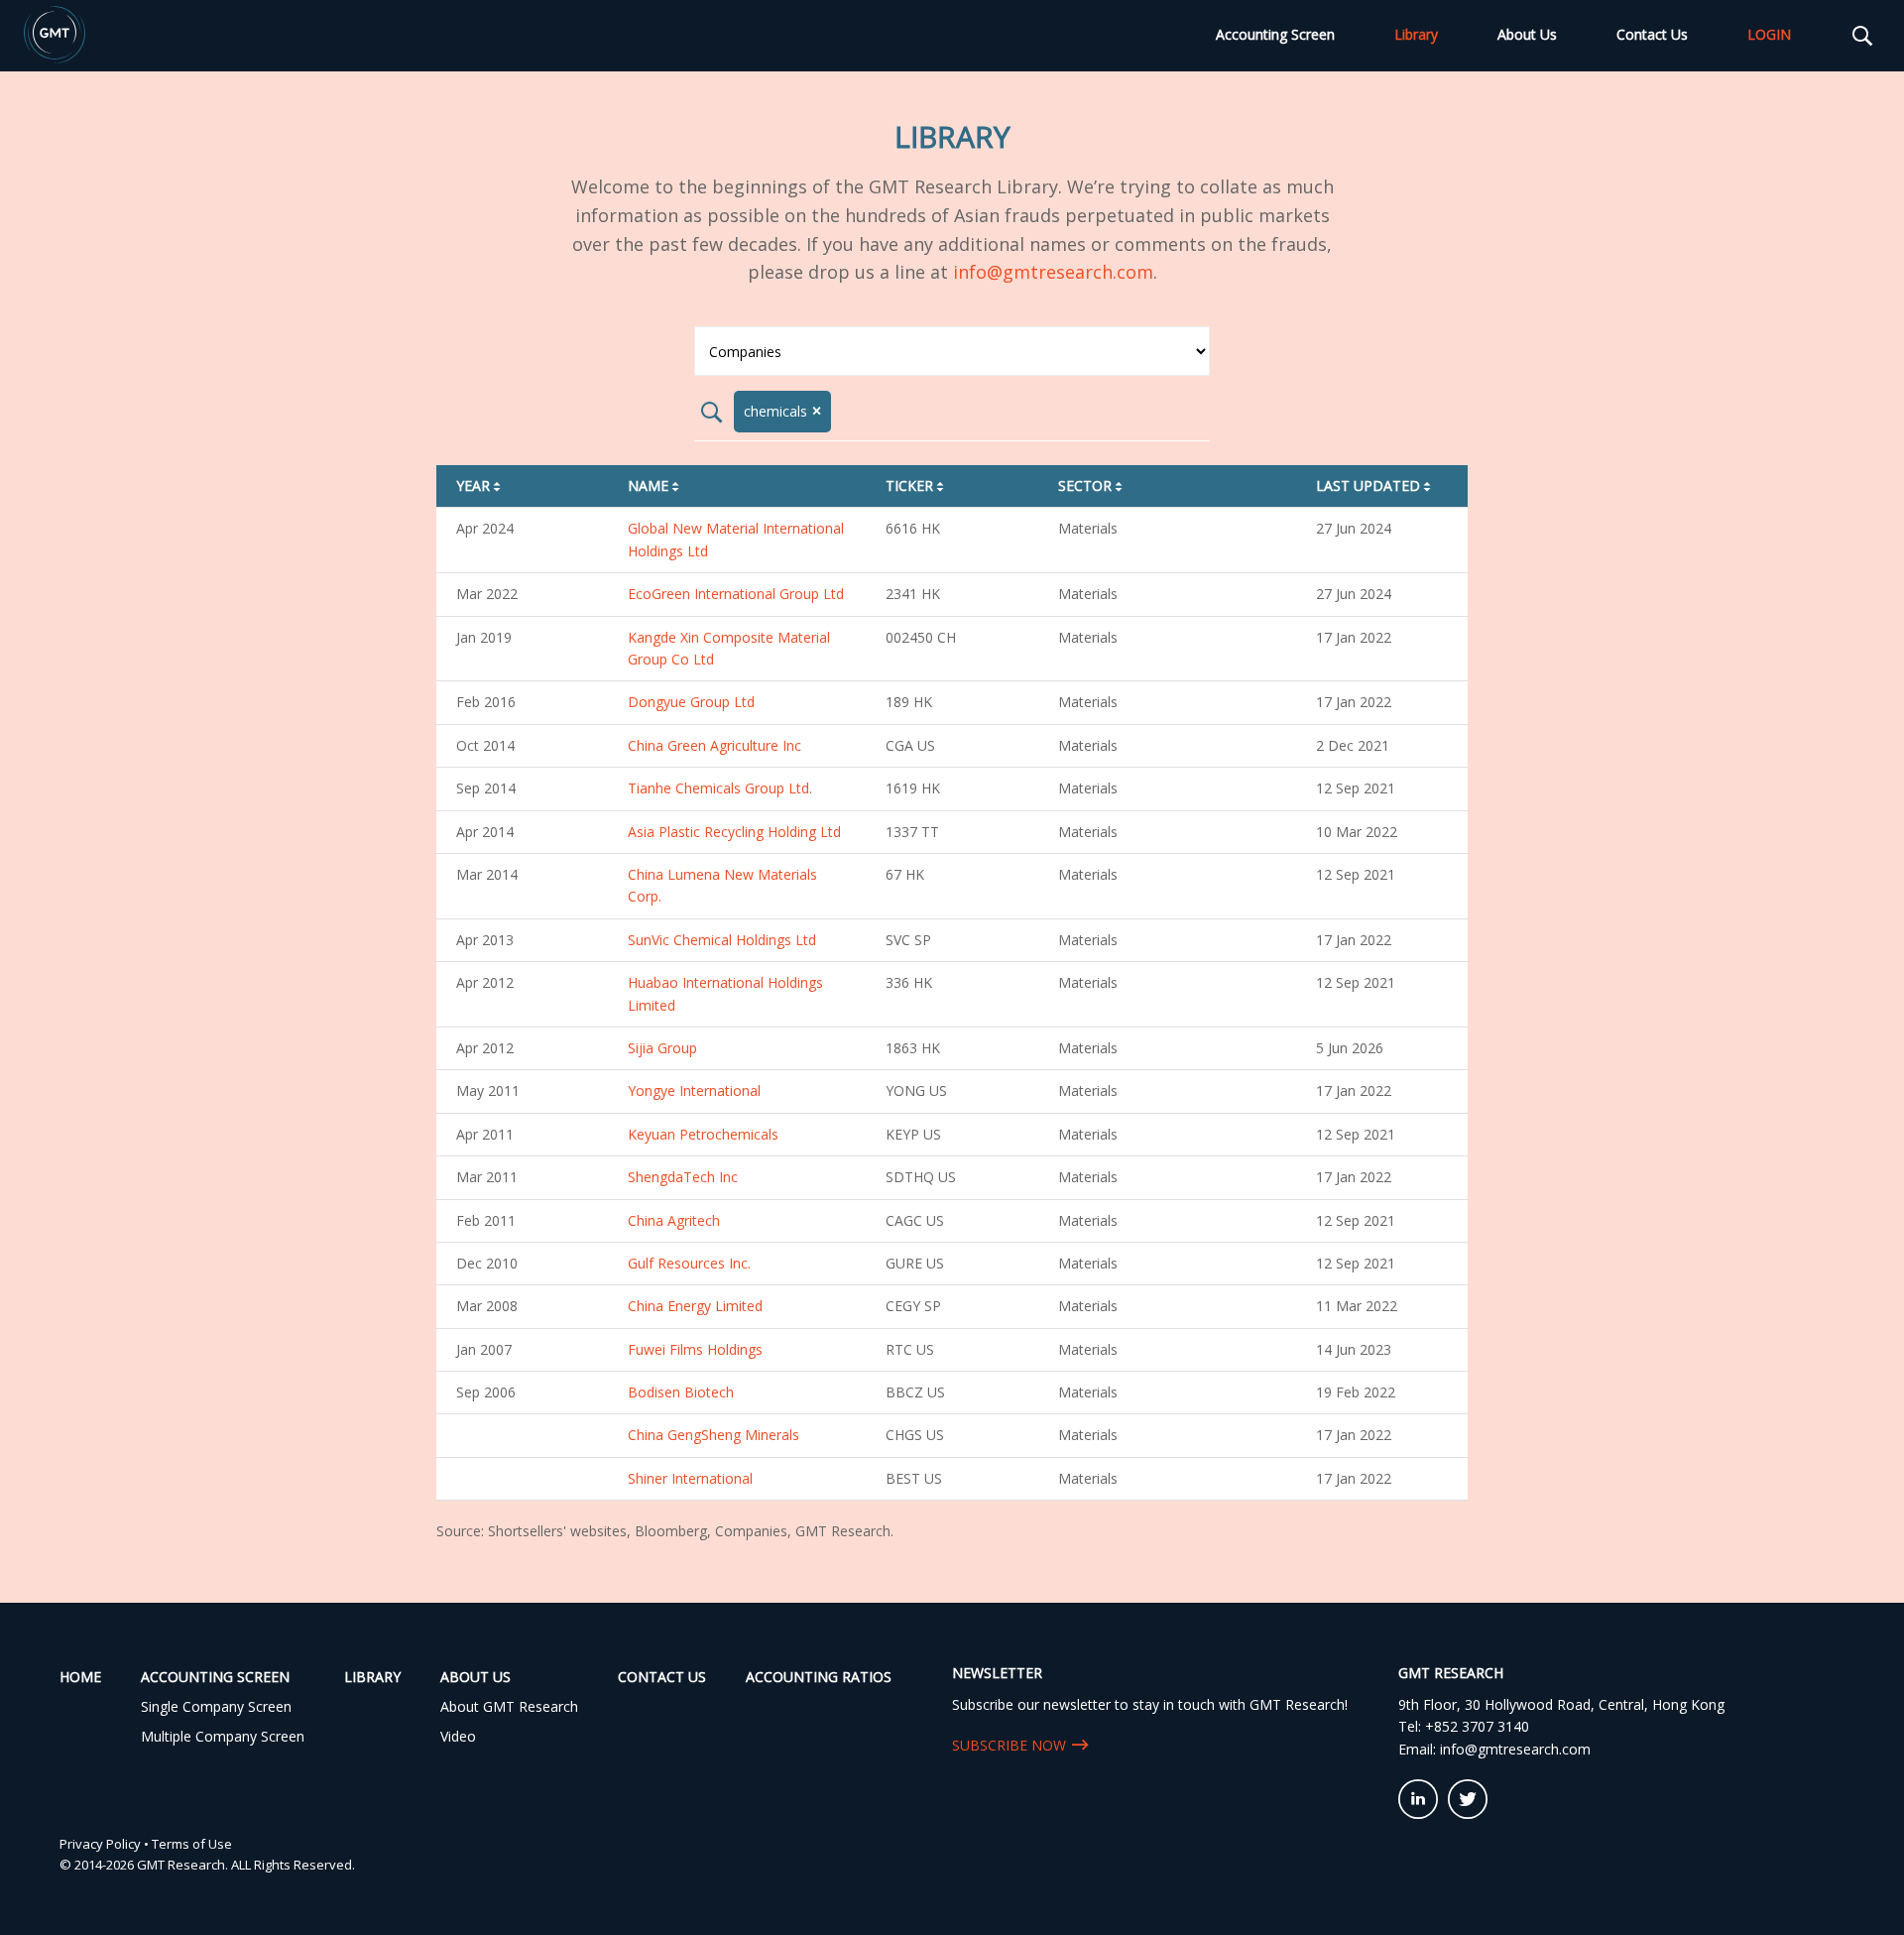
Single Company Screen (216, 1706)
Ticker (916, 485)
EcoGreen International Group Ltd (736, 594)
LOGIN (1769, 34)
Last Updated (1375, 485)
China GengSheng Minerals (714, 1435)
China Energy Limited (695, 1306)
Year (480, 485)
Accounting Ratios (819, 1677)
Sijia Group (662, 1048)
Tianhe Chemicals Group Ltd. (720, 788)
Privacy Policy (100, 1844)
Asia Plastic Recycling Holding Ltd (734, 832)
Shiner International (690, 1478)
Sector (1092, 485)
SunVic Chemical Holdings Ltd (722, 940)
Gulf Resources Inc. (689, 1263)
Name (655, 485)
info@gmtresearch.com (1053, 272)
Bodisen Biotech (681, 1392)
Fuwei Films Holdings (695, 1349)
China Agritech (674, 1220)
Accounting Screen (1275, 34)
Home (80, 1677)
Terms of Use (192, 1844)
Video (458, 1736)
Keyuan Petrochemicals (703, 1134)
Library (1416, 34)
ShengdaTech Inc (683, 1177)
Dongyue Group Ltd (691, 702)
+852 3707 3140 (1477, 1726)
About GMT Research (509, 1706)
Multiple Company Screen (223, 1736)
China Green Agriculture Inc (714, 745)
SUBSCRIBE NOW (1009, 1745)
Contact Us (1652, 34)
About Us (1527, 34)
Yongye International (694, 1090)
